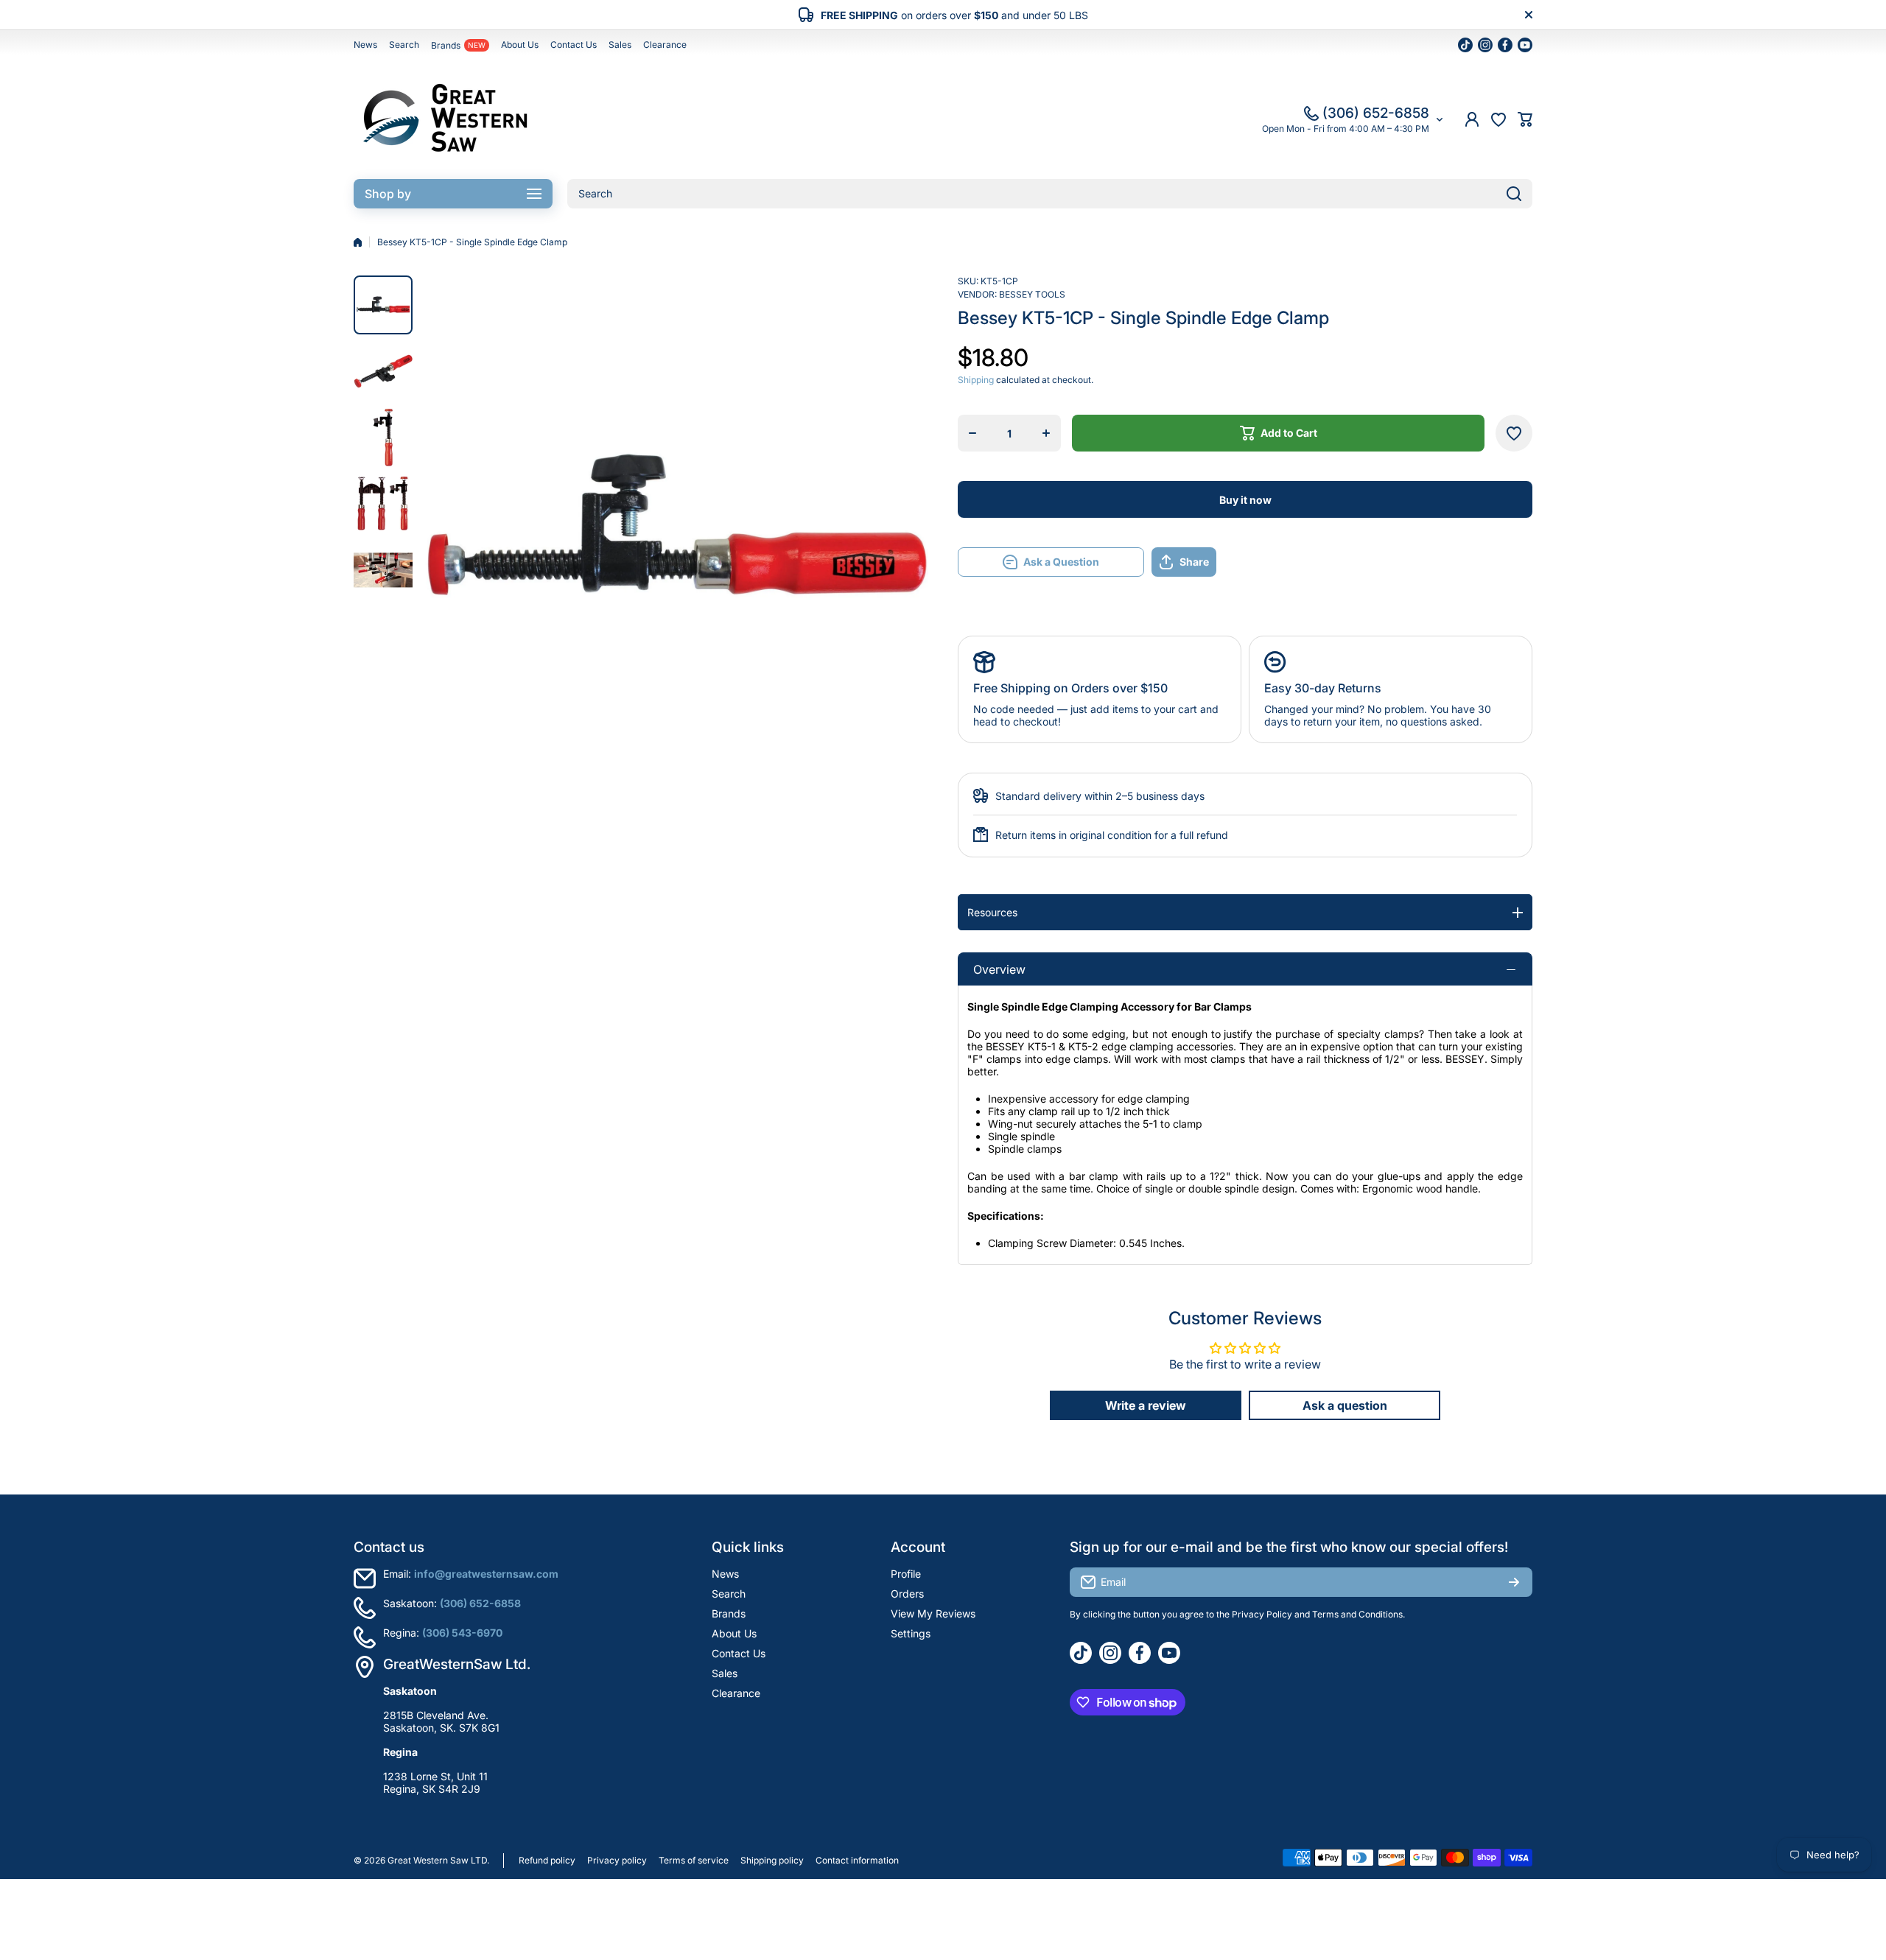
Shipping (976, 380)
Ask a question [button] (1345, 1405)
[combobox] (1050, 194)
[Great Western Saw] (446, 119)
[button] (1525, 119)
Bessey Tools (1032, 294)
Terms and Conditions (1357, 1614)
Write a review (1146, 1405)
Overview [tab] (999, 969)
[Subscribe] (1514, 1582)
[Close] (1529, 15)
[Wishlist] (1498, 119)
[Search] (1514, 194)
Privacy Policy (1262, 1614)
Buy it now (1245, 500)
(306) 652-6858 (1376, 113)
